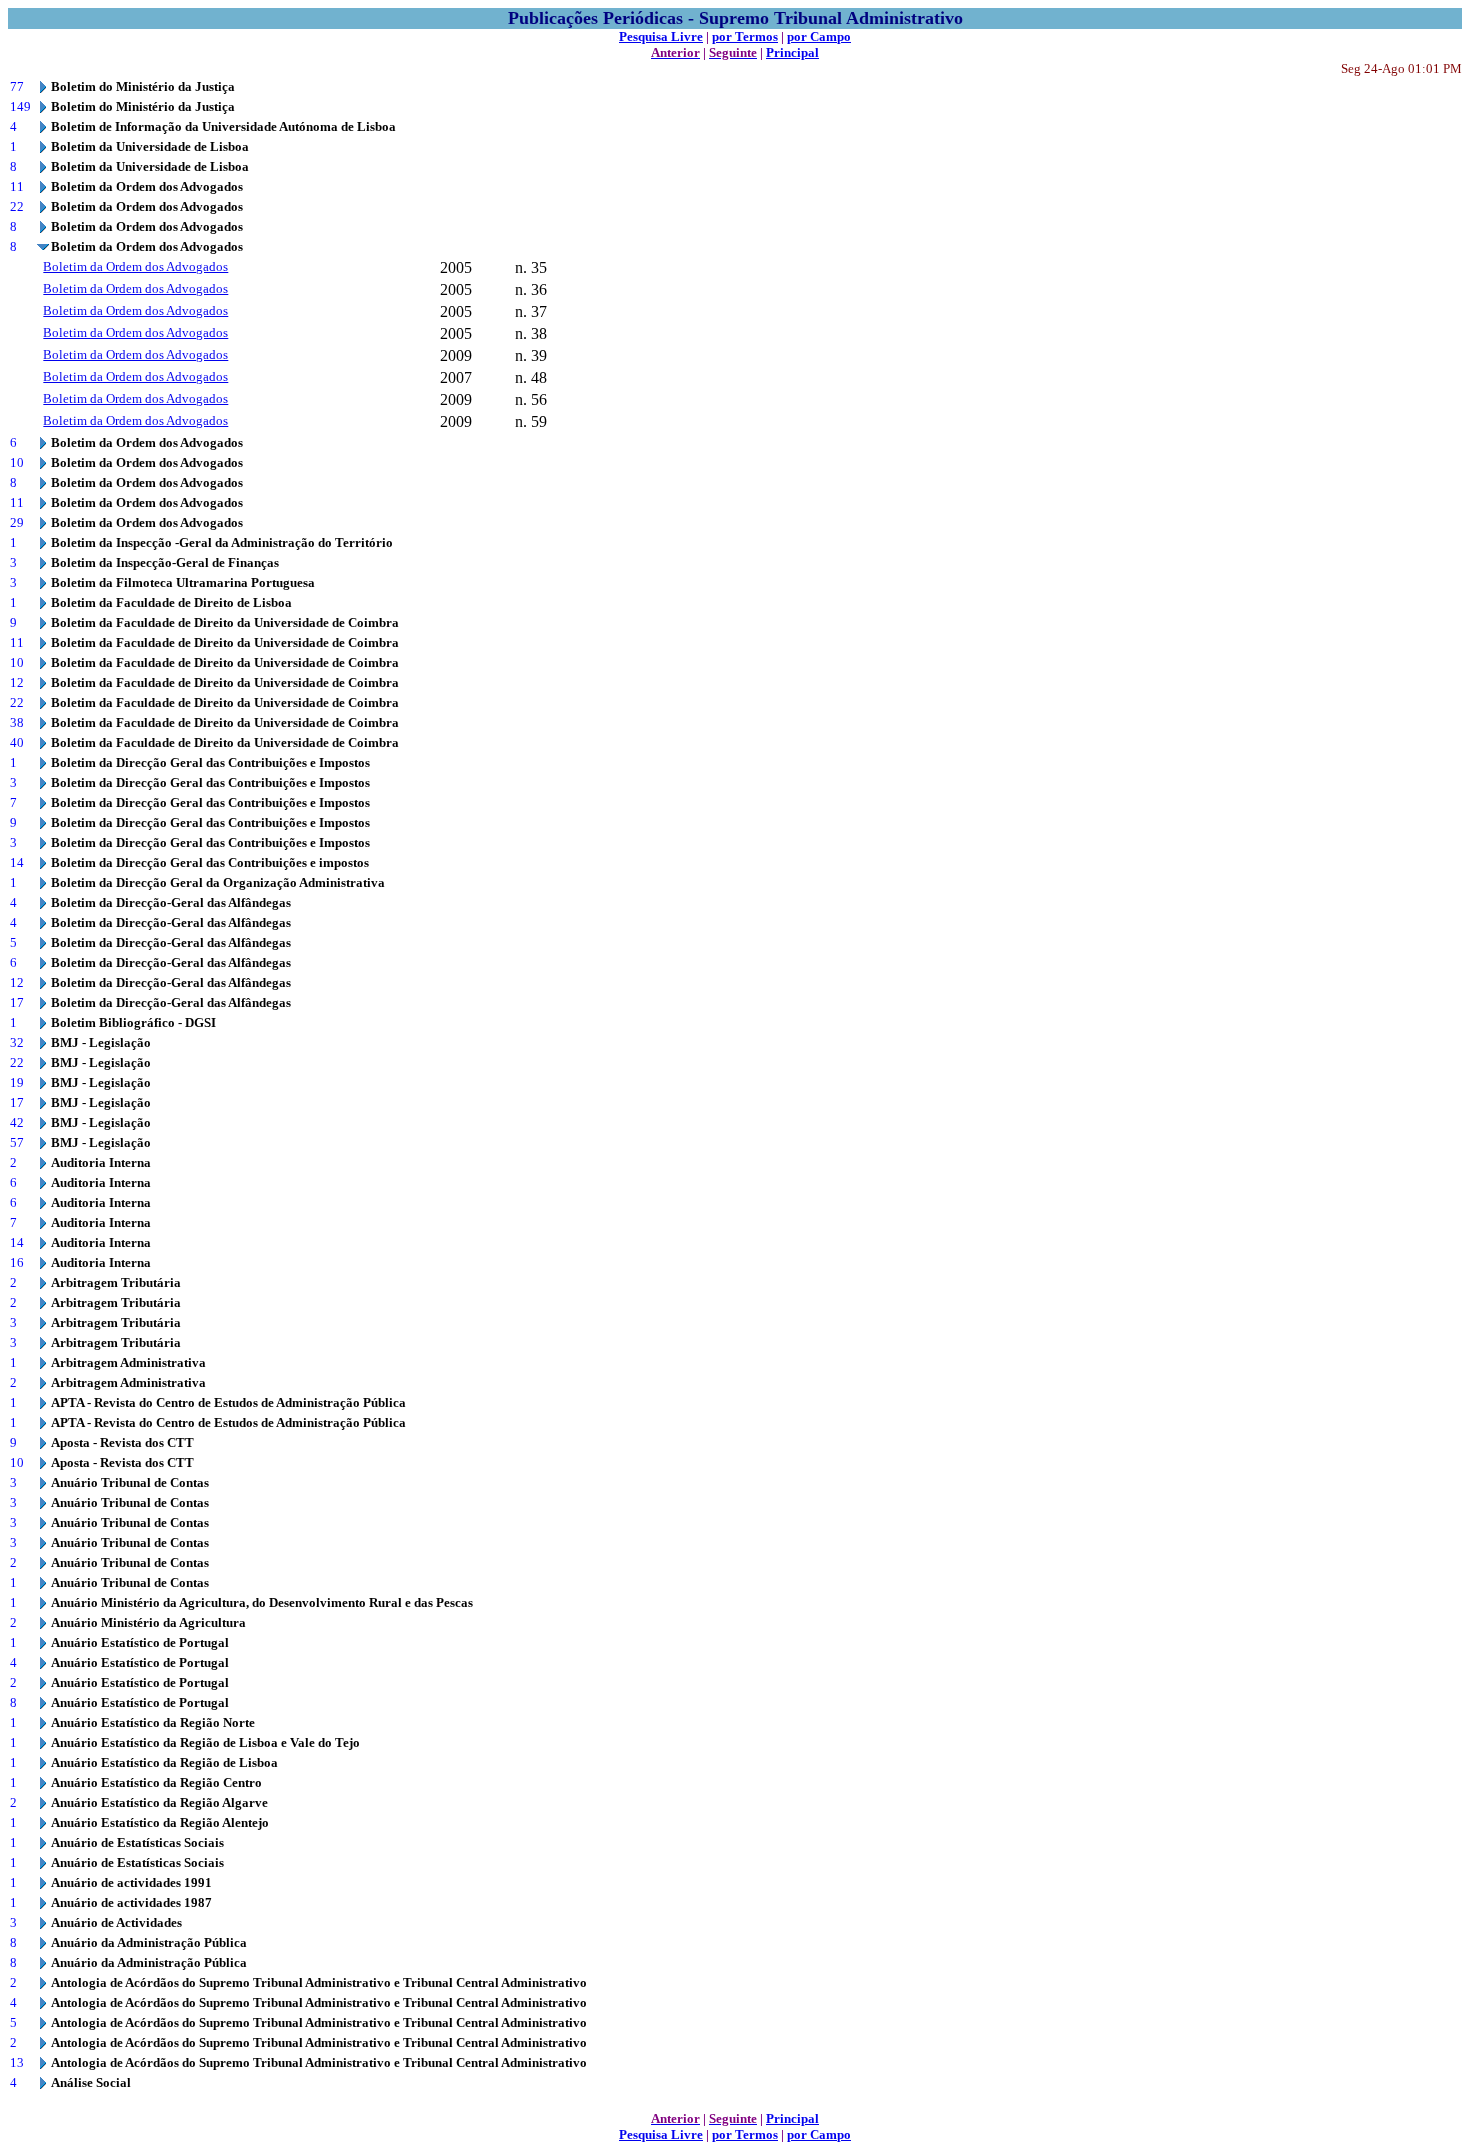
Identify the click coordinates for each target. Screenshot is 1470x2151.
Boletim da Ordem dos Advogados (135, 266)
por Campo (819, 36)
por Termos (745, 36)
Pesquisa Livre (661, 36)
